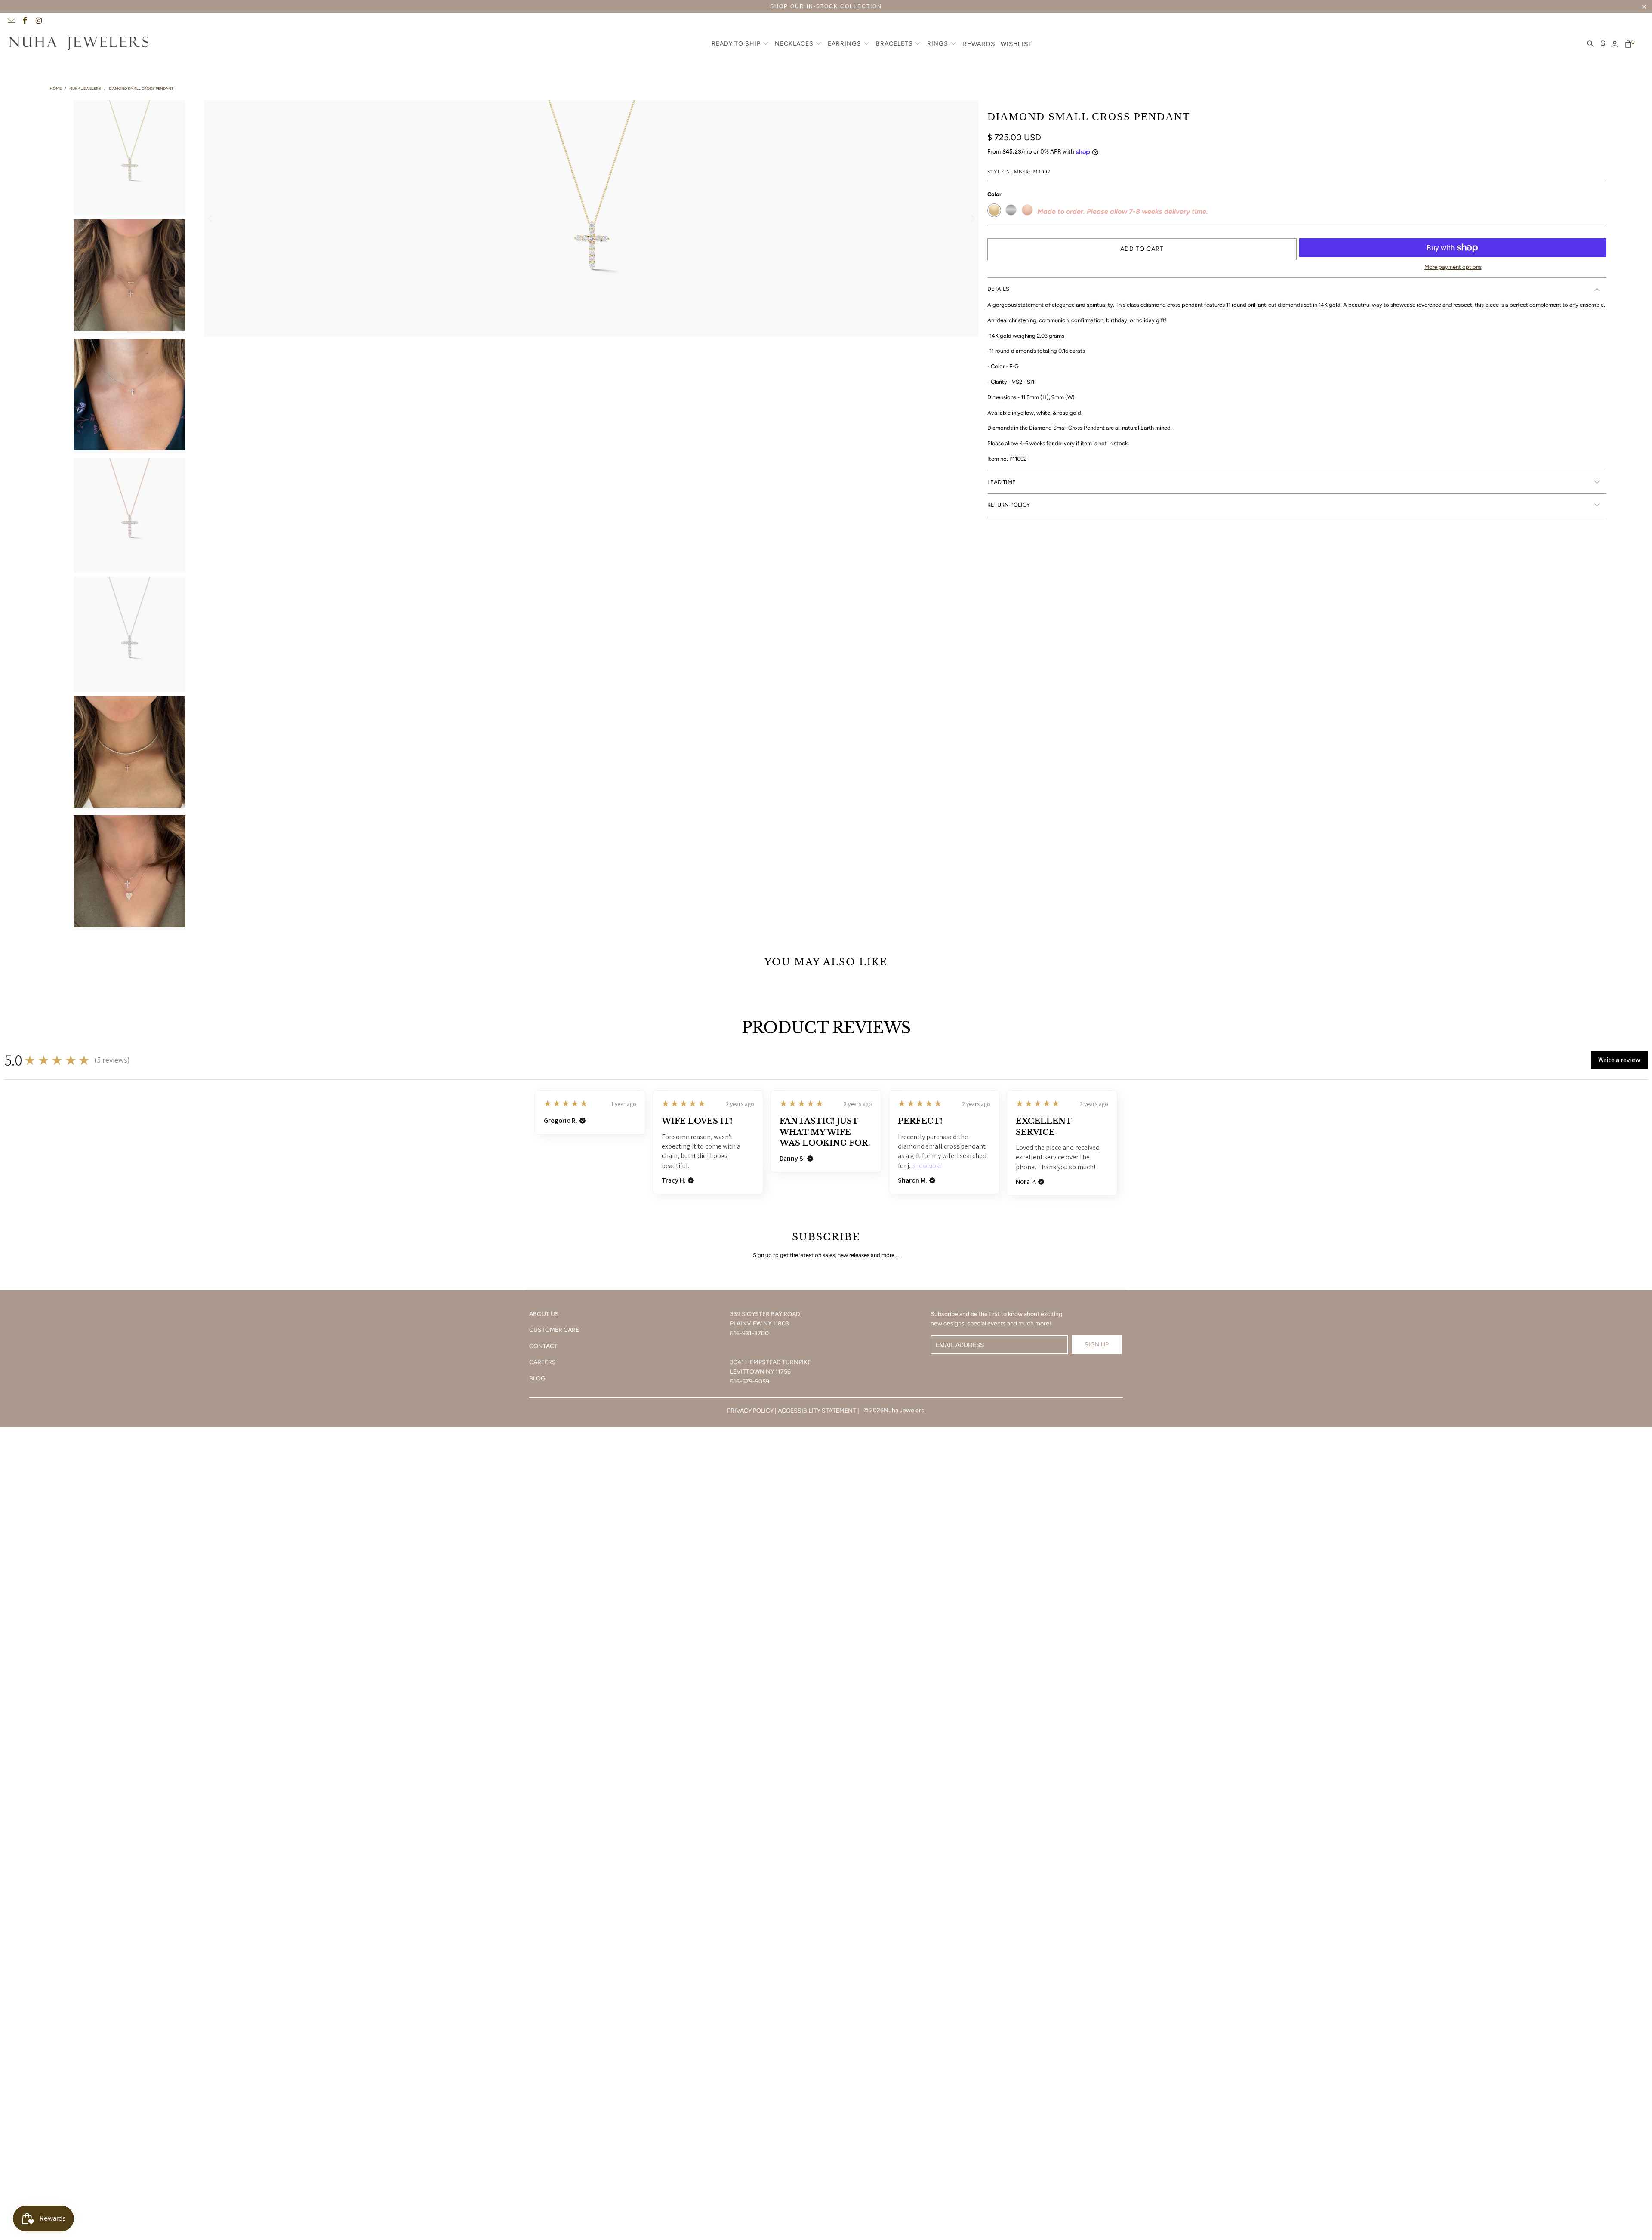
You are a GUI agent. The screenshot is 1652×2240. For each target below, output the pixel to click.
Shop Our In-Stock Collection (826, 6)
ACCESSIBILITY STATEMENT (817, 1411)
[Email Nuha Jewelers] (11, 22)
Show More (928, 1166)
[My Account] (1615, 44)
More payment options (1453, 267)
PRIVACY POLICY (750, 1411)
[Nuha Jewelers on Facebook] (25, 22)
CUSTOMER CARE (554, 1330)
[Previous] (211, 219)
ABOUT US (544, 1314)
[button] (740, 44)
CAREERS (542, 1362)
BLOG (537, 1379)
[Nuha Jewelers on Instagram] (39, 22)
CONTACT (543, 1346)
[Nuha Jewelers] (79, 44)
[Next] (972, 219)
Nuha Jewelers (904, 1410)
